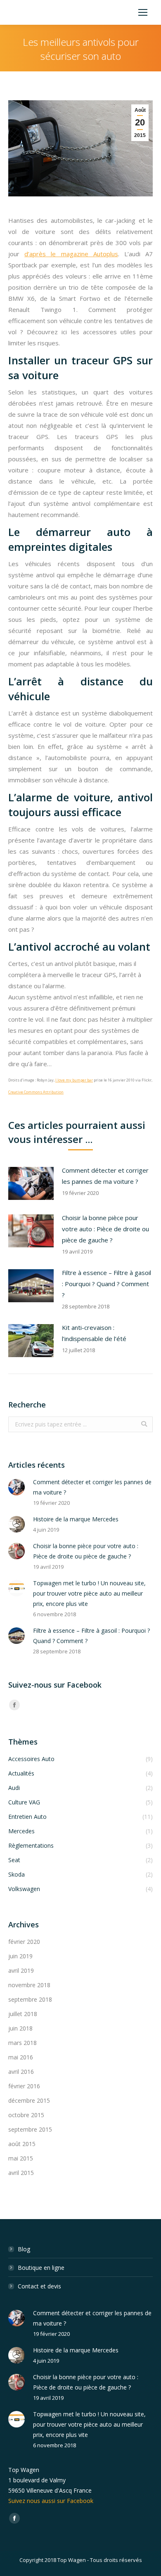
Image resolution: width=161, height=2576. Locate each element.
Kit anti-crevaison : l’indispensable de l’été (94, 1333)
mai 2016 (21, 2057)
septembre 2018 (30, 1999)
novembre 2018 (29, 1985)
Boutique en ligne (41, 2268)
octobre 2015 (26, 2115)
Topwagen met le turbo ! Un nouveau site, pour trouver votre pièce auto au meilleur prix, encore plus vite (89, 1593)
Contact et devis (39, 2286)
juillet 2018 (23, 2014)
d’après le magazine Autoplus (71, 254)
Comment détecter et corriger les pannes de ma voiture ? (105, 1176)
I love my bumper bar (74, 1080)
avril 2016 (21, 2072)
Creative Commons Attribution (36, 1092)
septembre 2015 (30, 2129)
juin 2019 (20, 1956)
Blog (24, 2249)
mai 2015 (21, 2158)
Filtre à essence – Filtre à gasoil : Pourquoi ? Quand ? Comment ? (107, 1284)
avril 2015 (21, 2173)
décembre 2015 (29, 2100)
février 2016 (24, 2086)
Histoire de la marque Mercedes (76, 1519)
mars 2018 (22, 2043)
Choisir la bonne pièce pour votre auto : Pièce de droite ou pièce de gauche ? (105, 1229)
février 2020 (24, 1942)
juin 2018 (20, 2028)
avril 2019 (21, 1970)
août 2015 (22, 2144)
